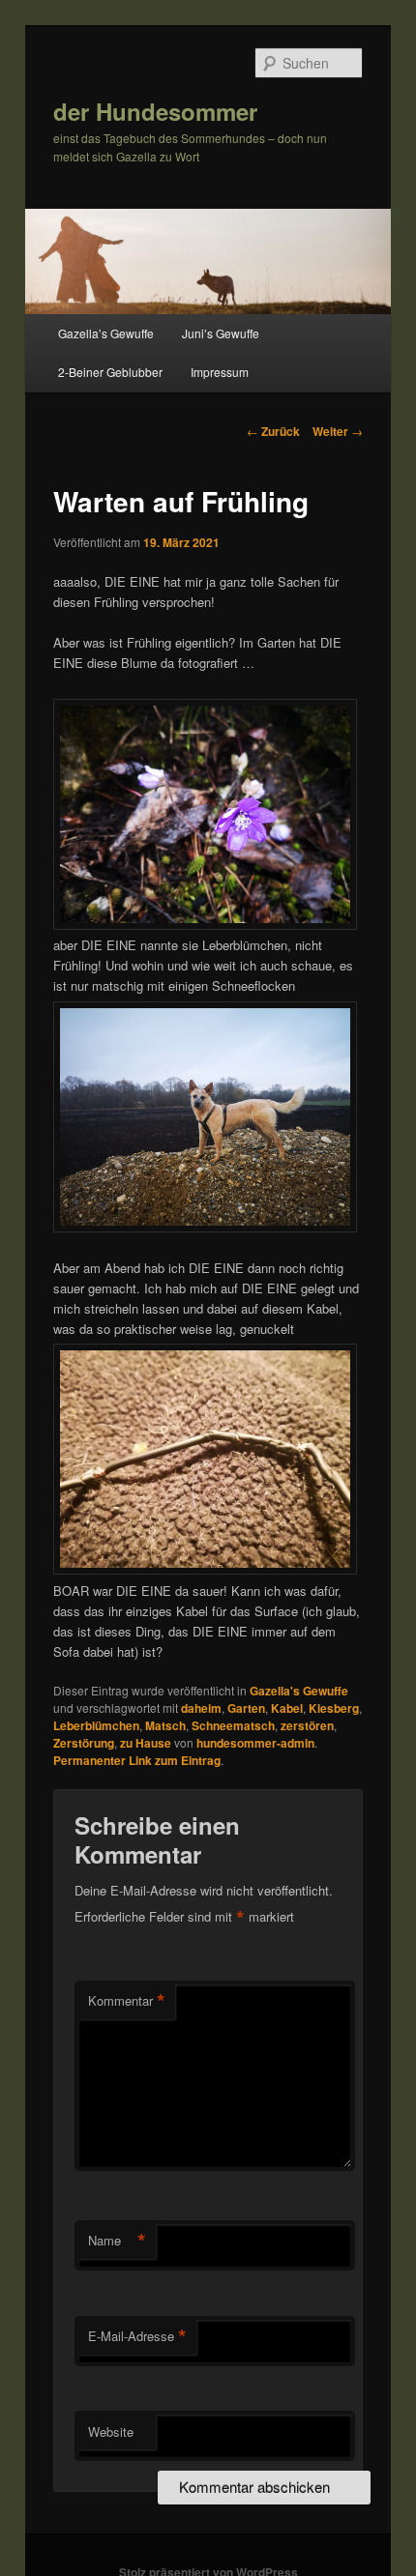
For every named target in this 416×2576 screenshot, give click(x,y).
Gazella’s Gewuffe (106, 333)
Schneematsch (233, 1725)
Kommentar (127, 2001)
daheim (201, 1708)
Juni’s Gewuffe (221, 333)
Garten (246, 1708)
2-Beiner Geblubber (110, 372)
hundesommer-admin (255, 1743)
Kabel (287, 1708)
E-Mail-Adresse (137, 2336)
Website (111, 2431)
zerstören (307, 1725)
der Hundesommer (155, 111)
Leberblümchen (96, 1725)
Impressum (220, 372)
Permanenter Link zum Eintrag (137, 1760)
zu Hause (146, 1743)
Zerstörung (84, 1743)
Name (117, 2241)
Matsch (165, 1725)
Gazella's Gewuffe (299, 1691)
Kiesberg (334, 1708)
